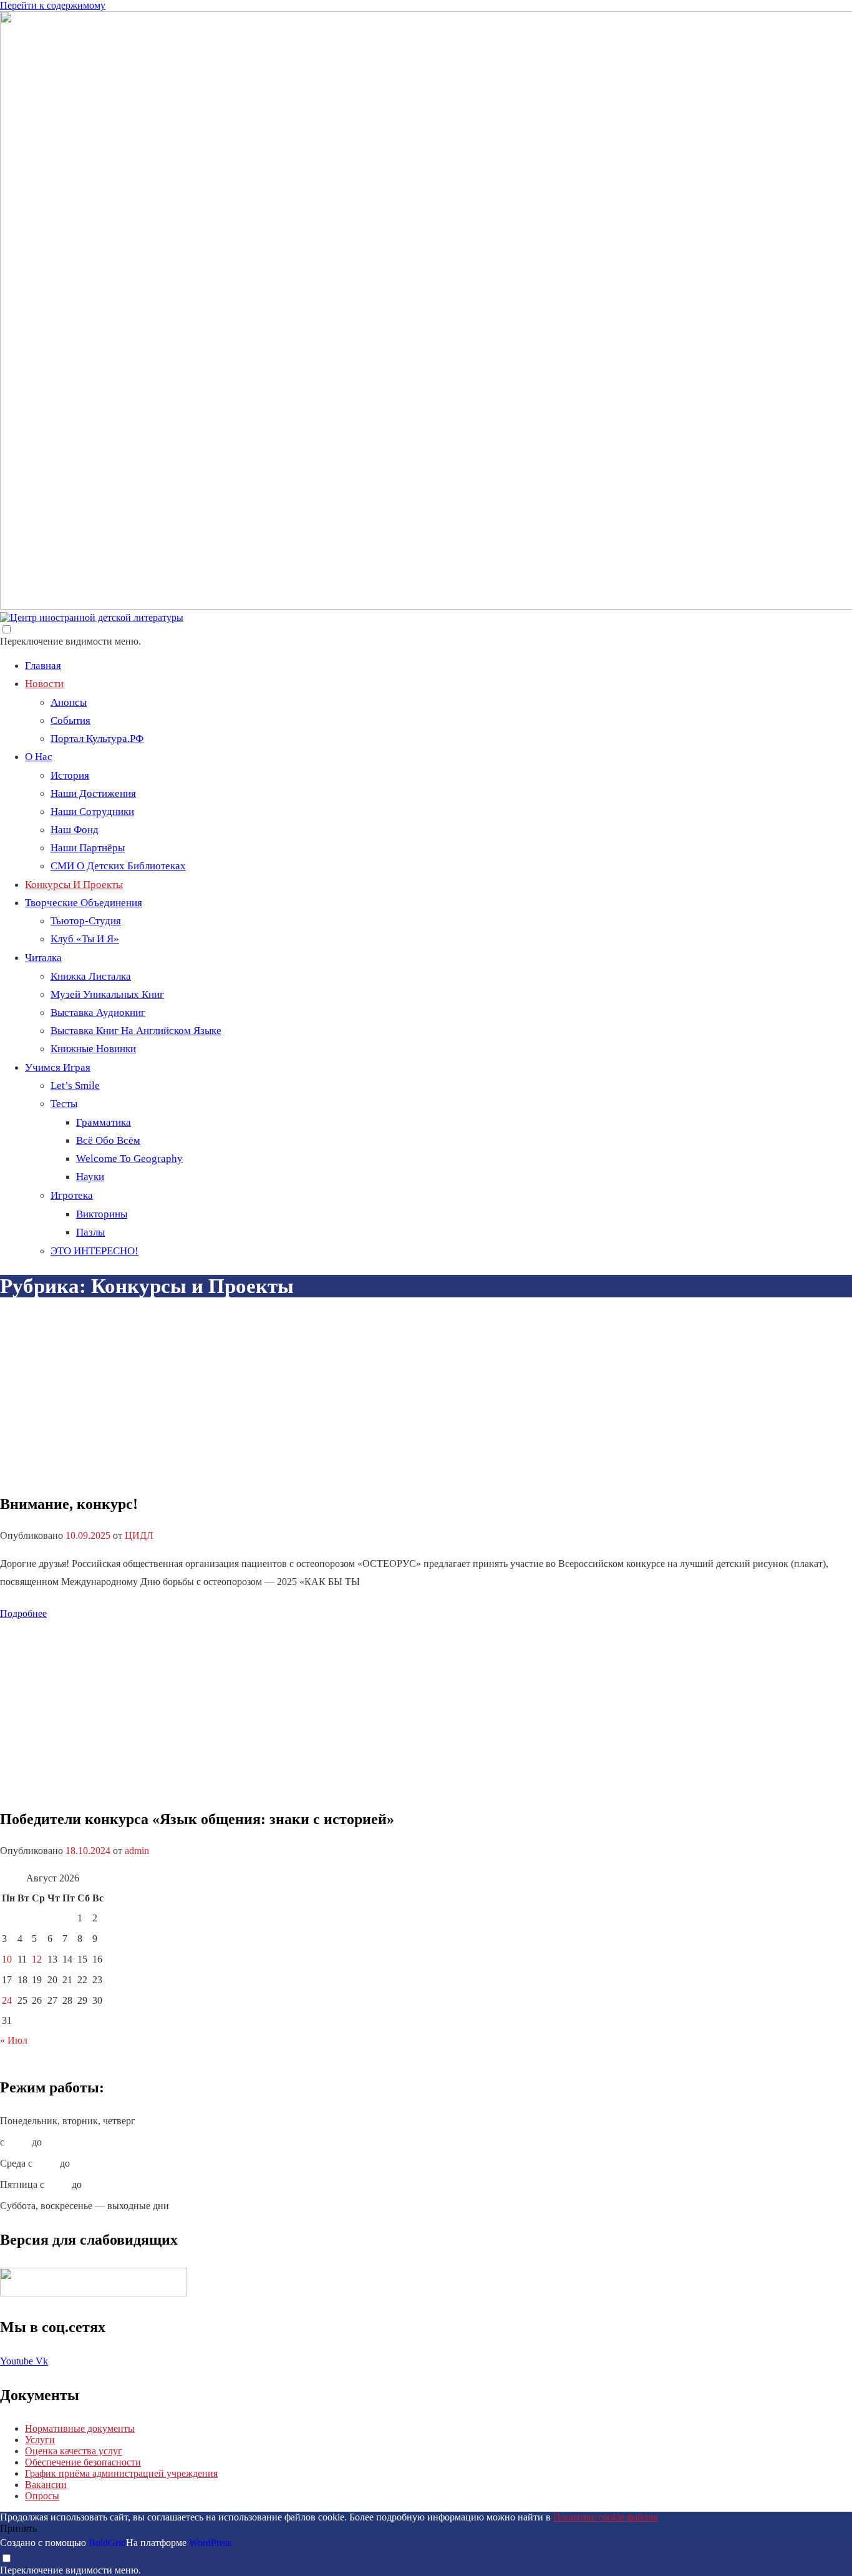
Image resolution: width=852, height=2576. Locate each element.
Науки (90, 1177)
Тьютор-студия (86, 921)
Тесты (64, 1104)
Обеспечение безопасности (83, 2462)
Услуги (40, 2440)
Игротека (72, 1195)
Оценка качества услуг (74, 2451)
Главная (43, 666)
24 (7, 2000)
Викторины (102, 1214)
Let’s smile (75, 1086)
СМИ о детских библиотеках (118, 866)
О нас (39, 757)
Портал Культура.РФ (97, 739)
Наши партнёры (88, 848)
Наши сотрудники (92, 812)
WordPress (210, 2543)
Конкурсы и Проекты (74, 885)
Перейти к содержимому (53, 5)
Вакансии (46, 2485)
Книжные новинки (93, 1049)
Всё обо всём (108, 1140)
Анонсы (69, 702)
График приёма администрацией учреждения (121, 2473)
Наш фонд (75, 830)
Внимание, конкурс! (69, 1504)
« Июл (14, 2040)
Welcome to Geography (129, 1159)
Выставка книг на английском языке (136, 1031)
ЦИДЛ (139, 1535)
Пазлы (90, 1232)
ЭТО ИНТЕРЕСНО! (94, 1251)
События (70, 720)
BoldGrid (107, 2543)
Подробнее (23, 1613)
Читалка (43, 958)
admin (137, 1851)
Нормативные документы (80, 2428)
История (70, 775)
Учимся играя (58, 1067)
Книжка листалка (91, 976)
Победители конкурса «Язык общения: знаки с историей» (197, 1819)
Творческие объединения (84, 903)
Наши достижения (93, 793)
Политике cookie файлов (606, 2517)
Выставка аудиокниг (98, 1012)
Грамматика (104, 1122)
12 (37, 1959)
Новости (44, 684)
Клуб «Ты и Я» (85, 939)
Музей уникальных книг (107, 994)
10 (7, 1959)
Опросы (42, 2496)
